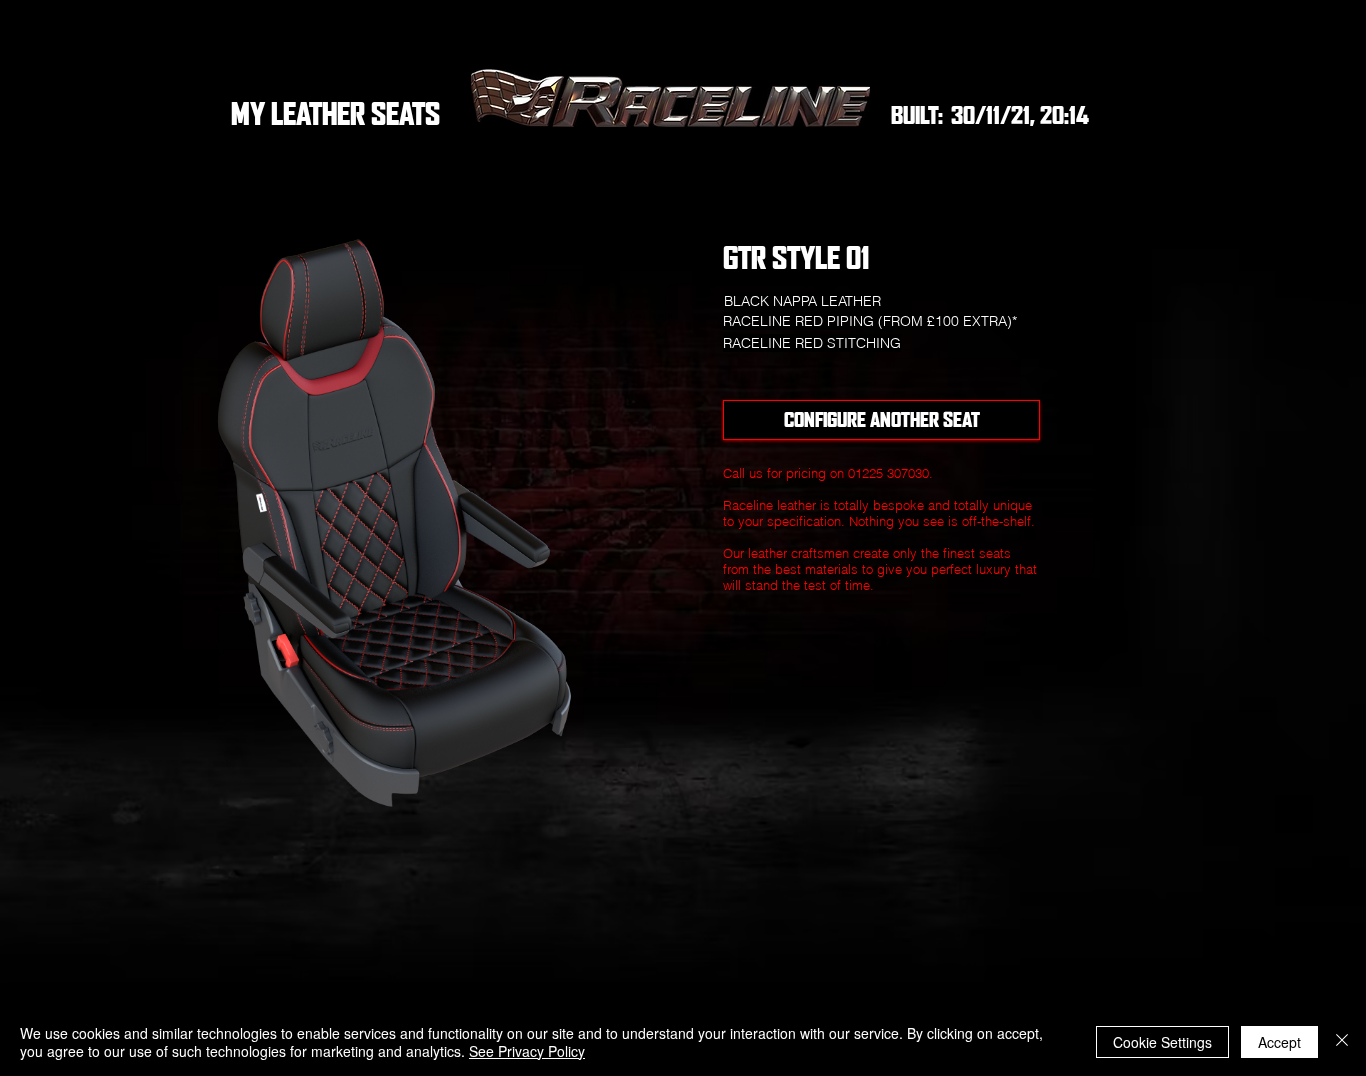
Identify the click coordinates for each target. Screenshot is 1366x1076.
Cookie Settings (1162, 1042)
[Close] (1342, 1042)
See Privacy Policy (527, 1051)
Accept (1279, 1042)
